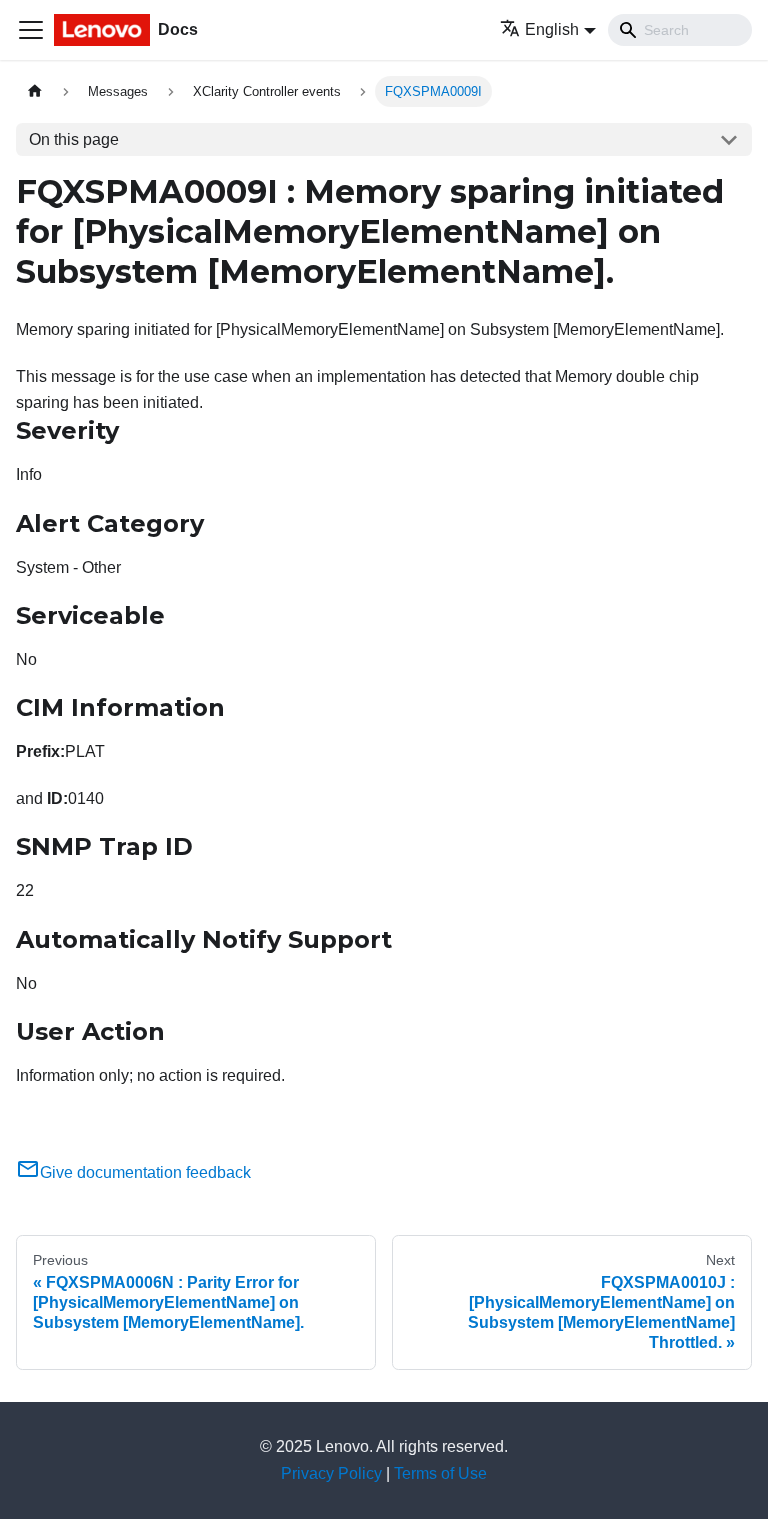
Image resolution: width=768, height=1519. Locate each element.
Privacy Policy (331, 1473)
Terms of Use (440, 1473)
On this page (74, 139)
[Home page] (35, 91)
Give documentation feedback (145, 1172)
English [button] (552, 29)
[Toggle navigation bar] (31, 30)
